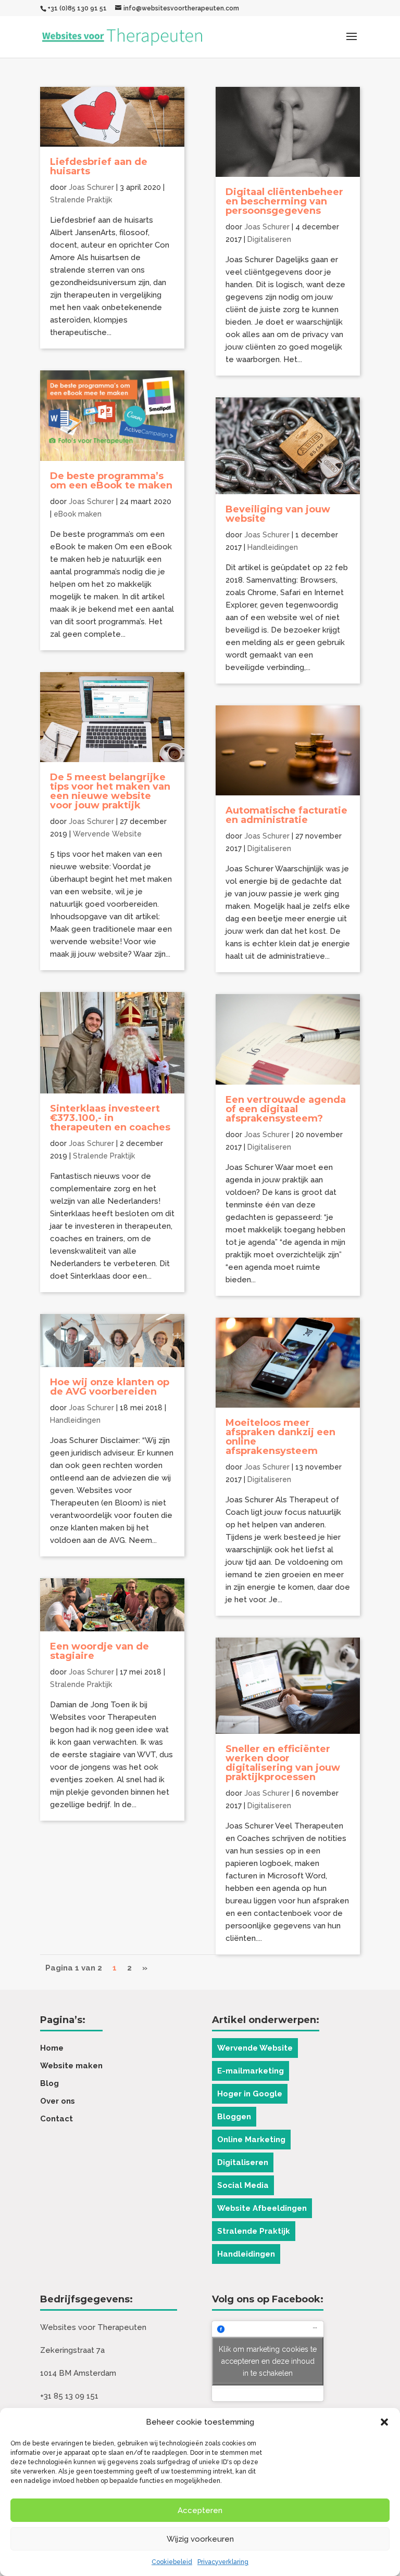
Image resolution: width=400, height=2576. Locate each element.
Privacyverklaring (223, 2562)
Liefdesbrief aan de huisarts (99, 166)
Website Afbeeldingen (262, 2208)
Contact (57, 2119)
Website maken (71, 2066)
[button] (384, 2422)
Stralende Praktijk (81, 200)
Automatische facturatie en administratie (286, 815)
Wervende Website (107, 834)
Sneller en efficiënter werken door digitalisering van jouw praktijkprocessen (283, 1763)
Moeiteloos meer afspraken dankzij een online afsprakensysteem (280, 1437)
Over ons (58, 2101)
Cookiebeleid (172, 2562)
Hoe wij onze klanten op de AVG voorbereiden (110, 1387)
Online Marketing (251, 2140)
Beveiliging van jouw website (278, 514)
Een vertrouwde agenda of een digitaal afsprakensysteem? (286, 1109)
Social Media (243, 2185)
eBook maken (78, 514)
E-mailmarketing (251, 2071)
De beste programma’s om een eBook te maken (111, 481)
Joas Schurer (91, 187)
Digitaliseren (269, 239)
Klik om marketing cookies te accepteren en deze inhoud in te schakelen (268, 2361)
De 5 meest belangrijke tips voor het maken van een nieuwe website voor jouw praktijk (110, 791)
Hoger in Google (250, 2094)
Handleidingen (75, 1420)
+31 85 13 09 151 (69, 2396)
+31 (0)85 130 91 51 (77, 8)
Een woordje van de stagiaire (99, 1651)
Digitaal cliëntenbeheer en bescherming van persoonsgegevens (284, 201)
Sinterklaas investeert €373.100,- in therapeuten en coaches (110, 1118)
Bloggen (234, 2117)
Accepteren (200, 2510)
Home (52, 2048)
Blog (49, 2083)
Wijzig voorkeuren (200, 2539)
